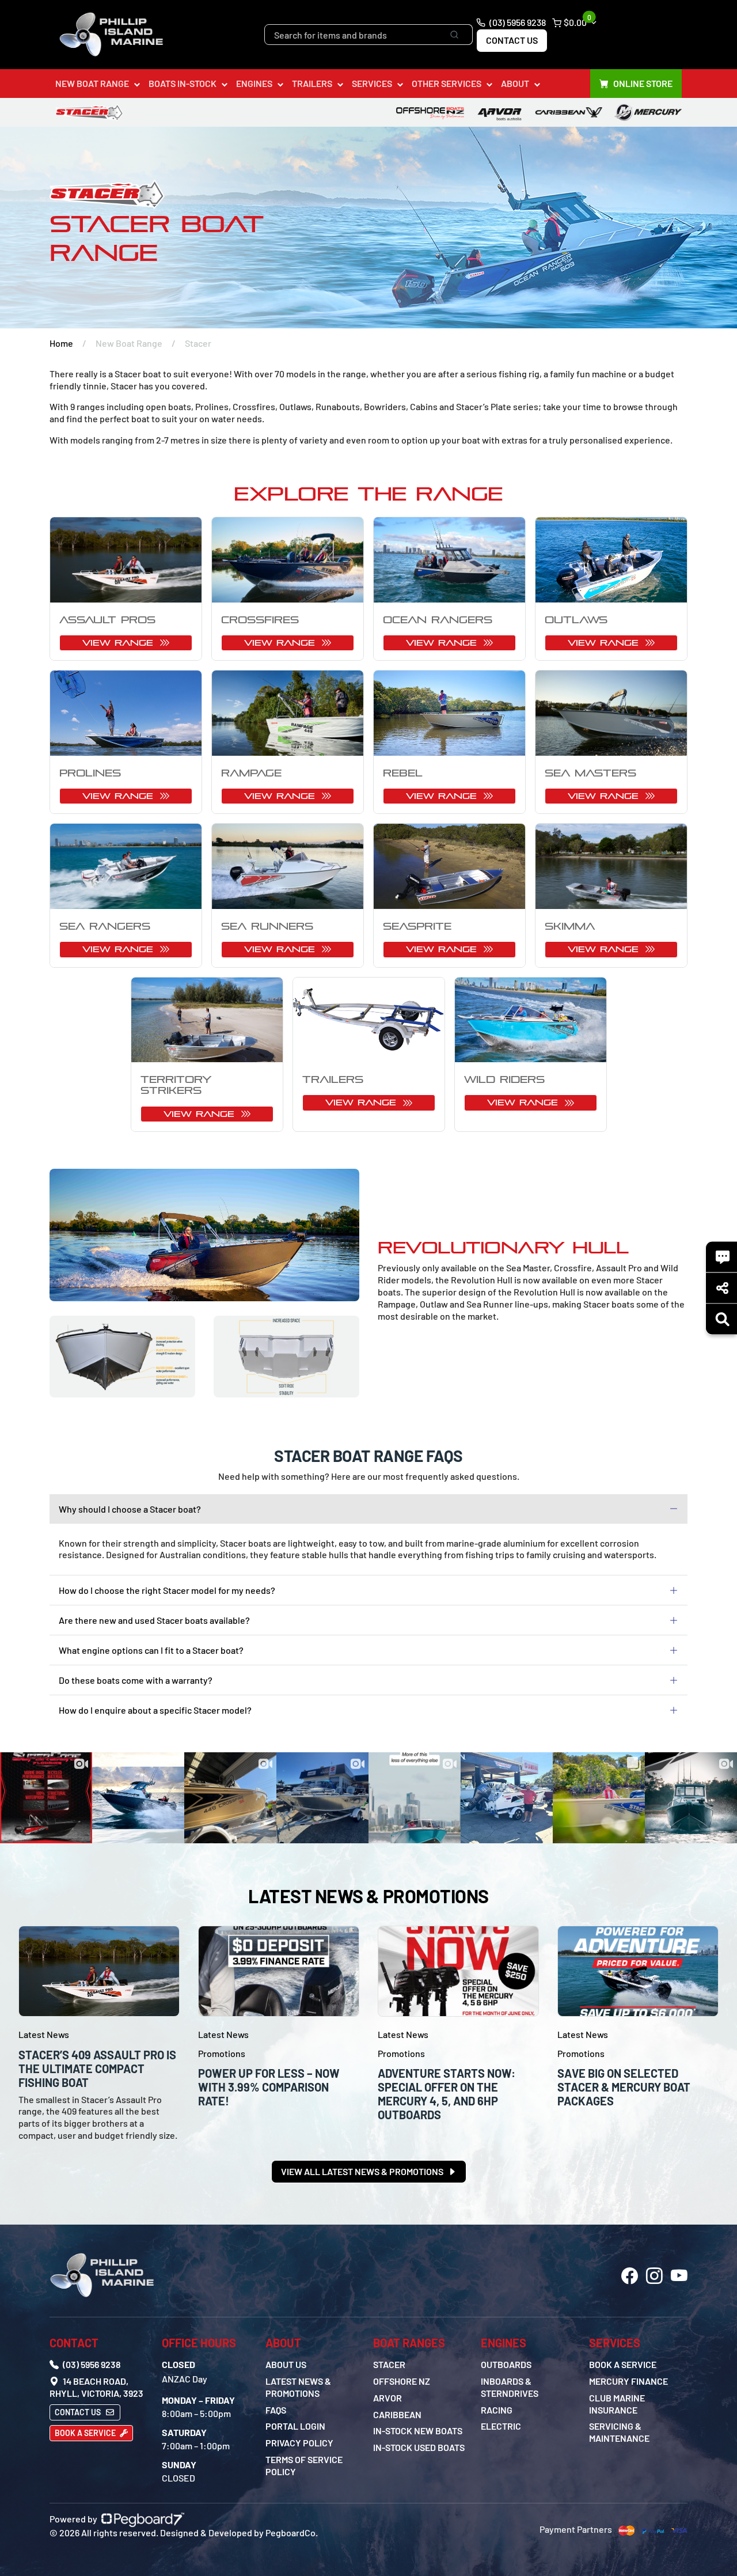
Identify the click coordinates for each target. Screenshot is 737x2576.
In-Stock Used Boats (419, 2447)
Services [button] (372, 83)
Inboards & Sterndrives (510, 2387)
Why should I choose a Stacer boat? (130, 1509)
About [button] (515, 83)
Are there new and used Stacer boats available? (154, 1620)
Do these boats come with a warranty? (136, 1680)
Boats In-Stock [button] (183, 83)
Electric (501, 2426)
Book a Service (86, 2433)
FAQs (276, 2410)
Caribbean (397, 2414)
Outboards (506, 2364)
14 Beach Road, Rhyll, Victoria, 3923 (96, 2387)
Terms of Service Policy (304, 2465)
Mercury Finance (628, 2381)
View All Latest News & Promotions (363, 2171)
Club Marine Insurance (617, 2404)
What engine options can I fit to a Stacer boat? (151, 1650)
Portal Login (295, 2426)
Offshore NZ (402, 2381)
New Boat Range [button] (92, 83)
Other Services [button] (447, 83)
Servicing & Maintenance (619, 2432)
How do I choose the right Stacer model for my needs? (167, 1590)
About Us (286, 2364)
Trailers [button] (312, 83)
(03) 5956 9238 (517, 22)
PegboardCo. (292, 2533)
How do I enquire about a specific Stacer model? (155, 1710)
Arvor (388, 2398)
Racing (497, 2410)
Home (61, 343)
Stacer (389, 2364)
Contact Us (512, 40)
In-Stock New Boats (418, 2431)
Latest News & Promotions (298, 2387)
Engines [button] (254, 83)
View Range (120, 643)
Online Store (643, 83)
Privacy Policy (299, 2443)
